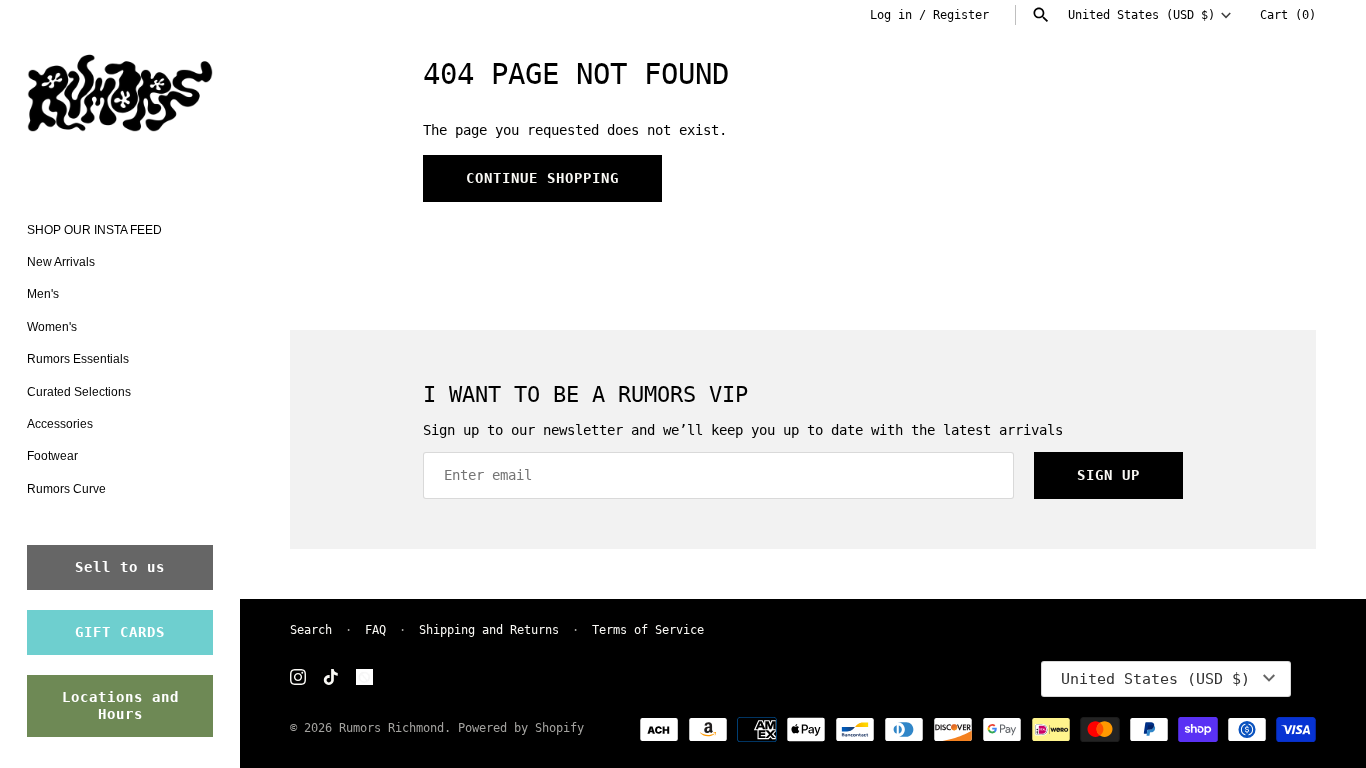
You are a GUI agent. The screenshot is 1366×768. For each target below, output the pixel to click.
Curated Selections (79, 392)
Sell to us (120, 567)
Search (311, 630)
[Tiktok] (331, 678)
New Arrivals (61, 262)
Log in (891, 15)
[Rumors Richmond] (120, 97)
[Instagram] (298, 678)
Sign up (1108, 475)
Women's (52, 327)
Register (961, 15)
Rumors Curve (66, 489)
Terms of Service (648, 630)
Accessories (60, 424)
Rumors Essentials (78, 359)
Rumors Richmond (391, 728)
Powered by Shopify (521, 728)
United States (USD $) (1141, 15)
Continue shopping (542, 178)
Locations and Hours (120, 705)
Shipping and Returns (489, 630)
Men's (43, 294)
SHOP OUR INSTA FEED (94, 230)
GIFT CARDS (120, 632)
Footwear (52, 456)
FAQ (375, 630)
